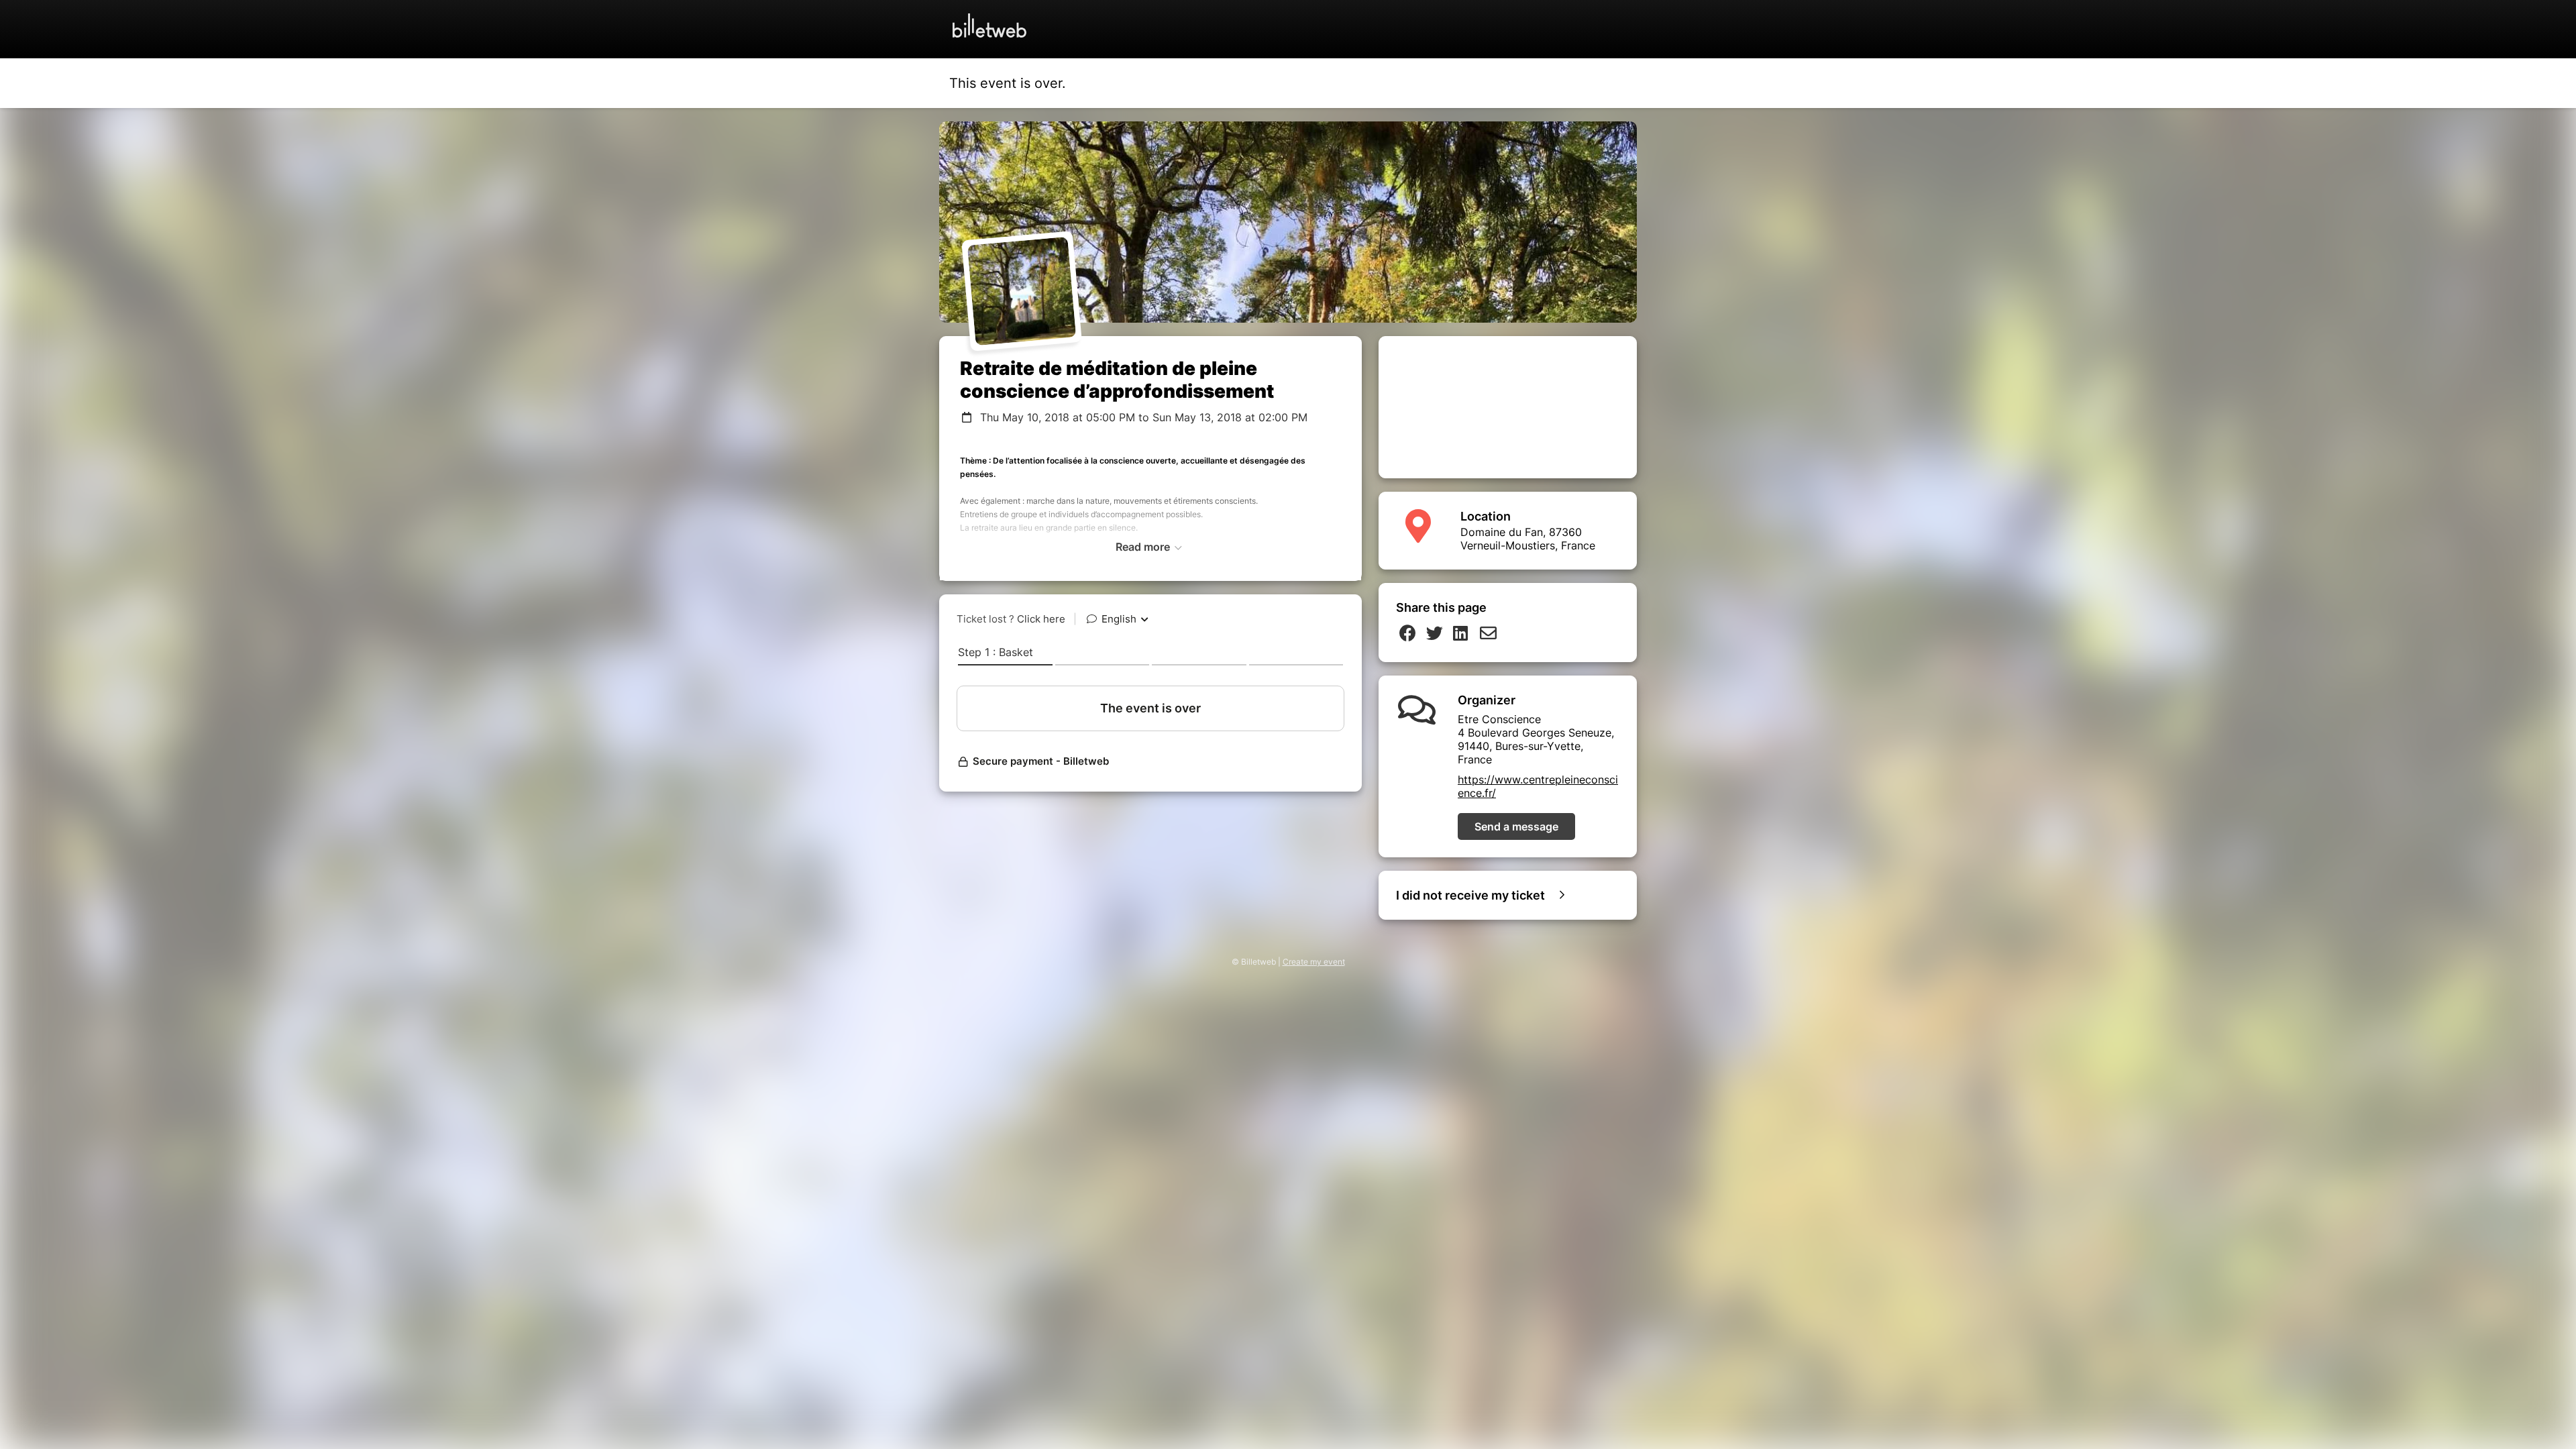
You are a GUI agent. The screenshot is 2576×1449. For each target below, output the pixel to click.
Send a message (1516, 826)
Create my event (1314, 962)
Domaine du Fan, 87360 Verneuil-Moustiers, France (1528, 539)
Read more (1144, 547)
